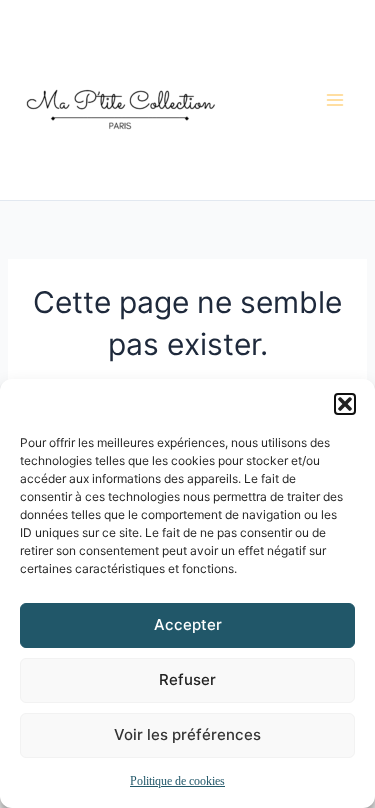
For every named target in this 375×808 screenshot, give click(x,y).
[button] (345, 404)
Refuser (187, 679)
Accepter (188, 624)
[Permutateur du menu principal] (335, 100)
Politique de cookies (177, 781)
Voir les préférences (187, 734)
